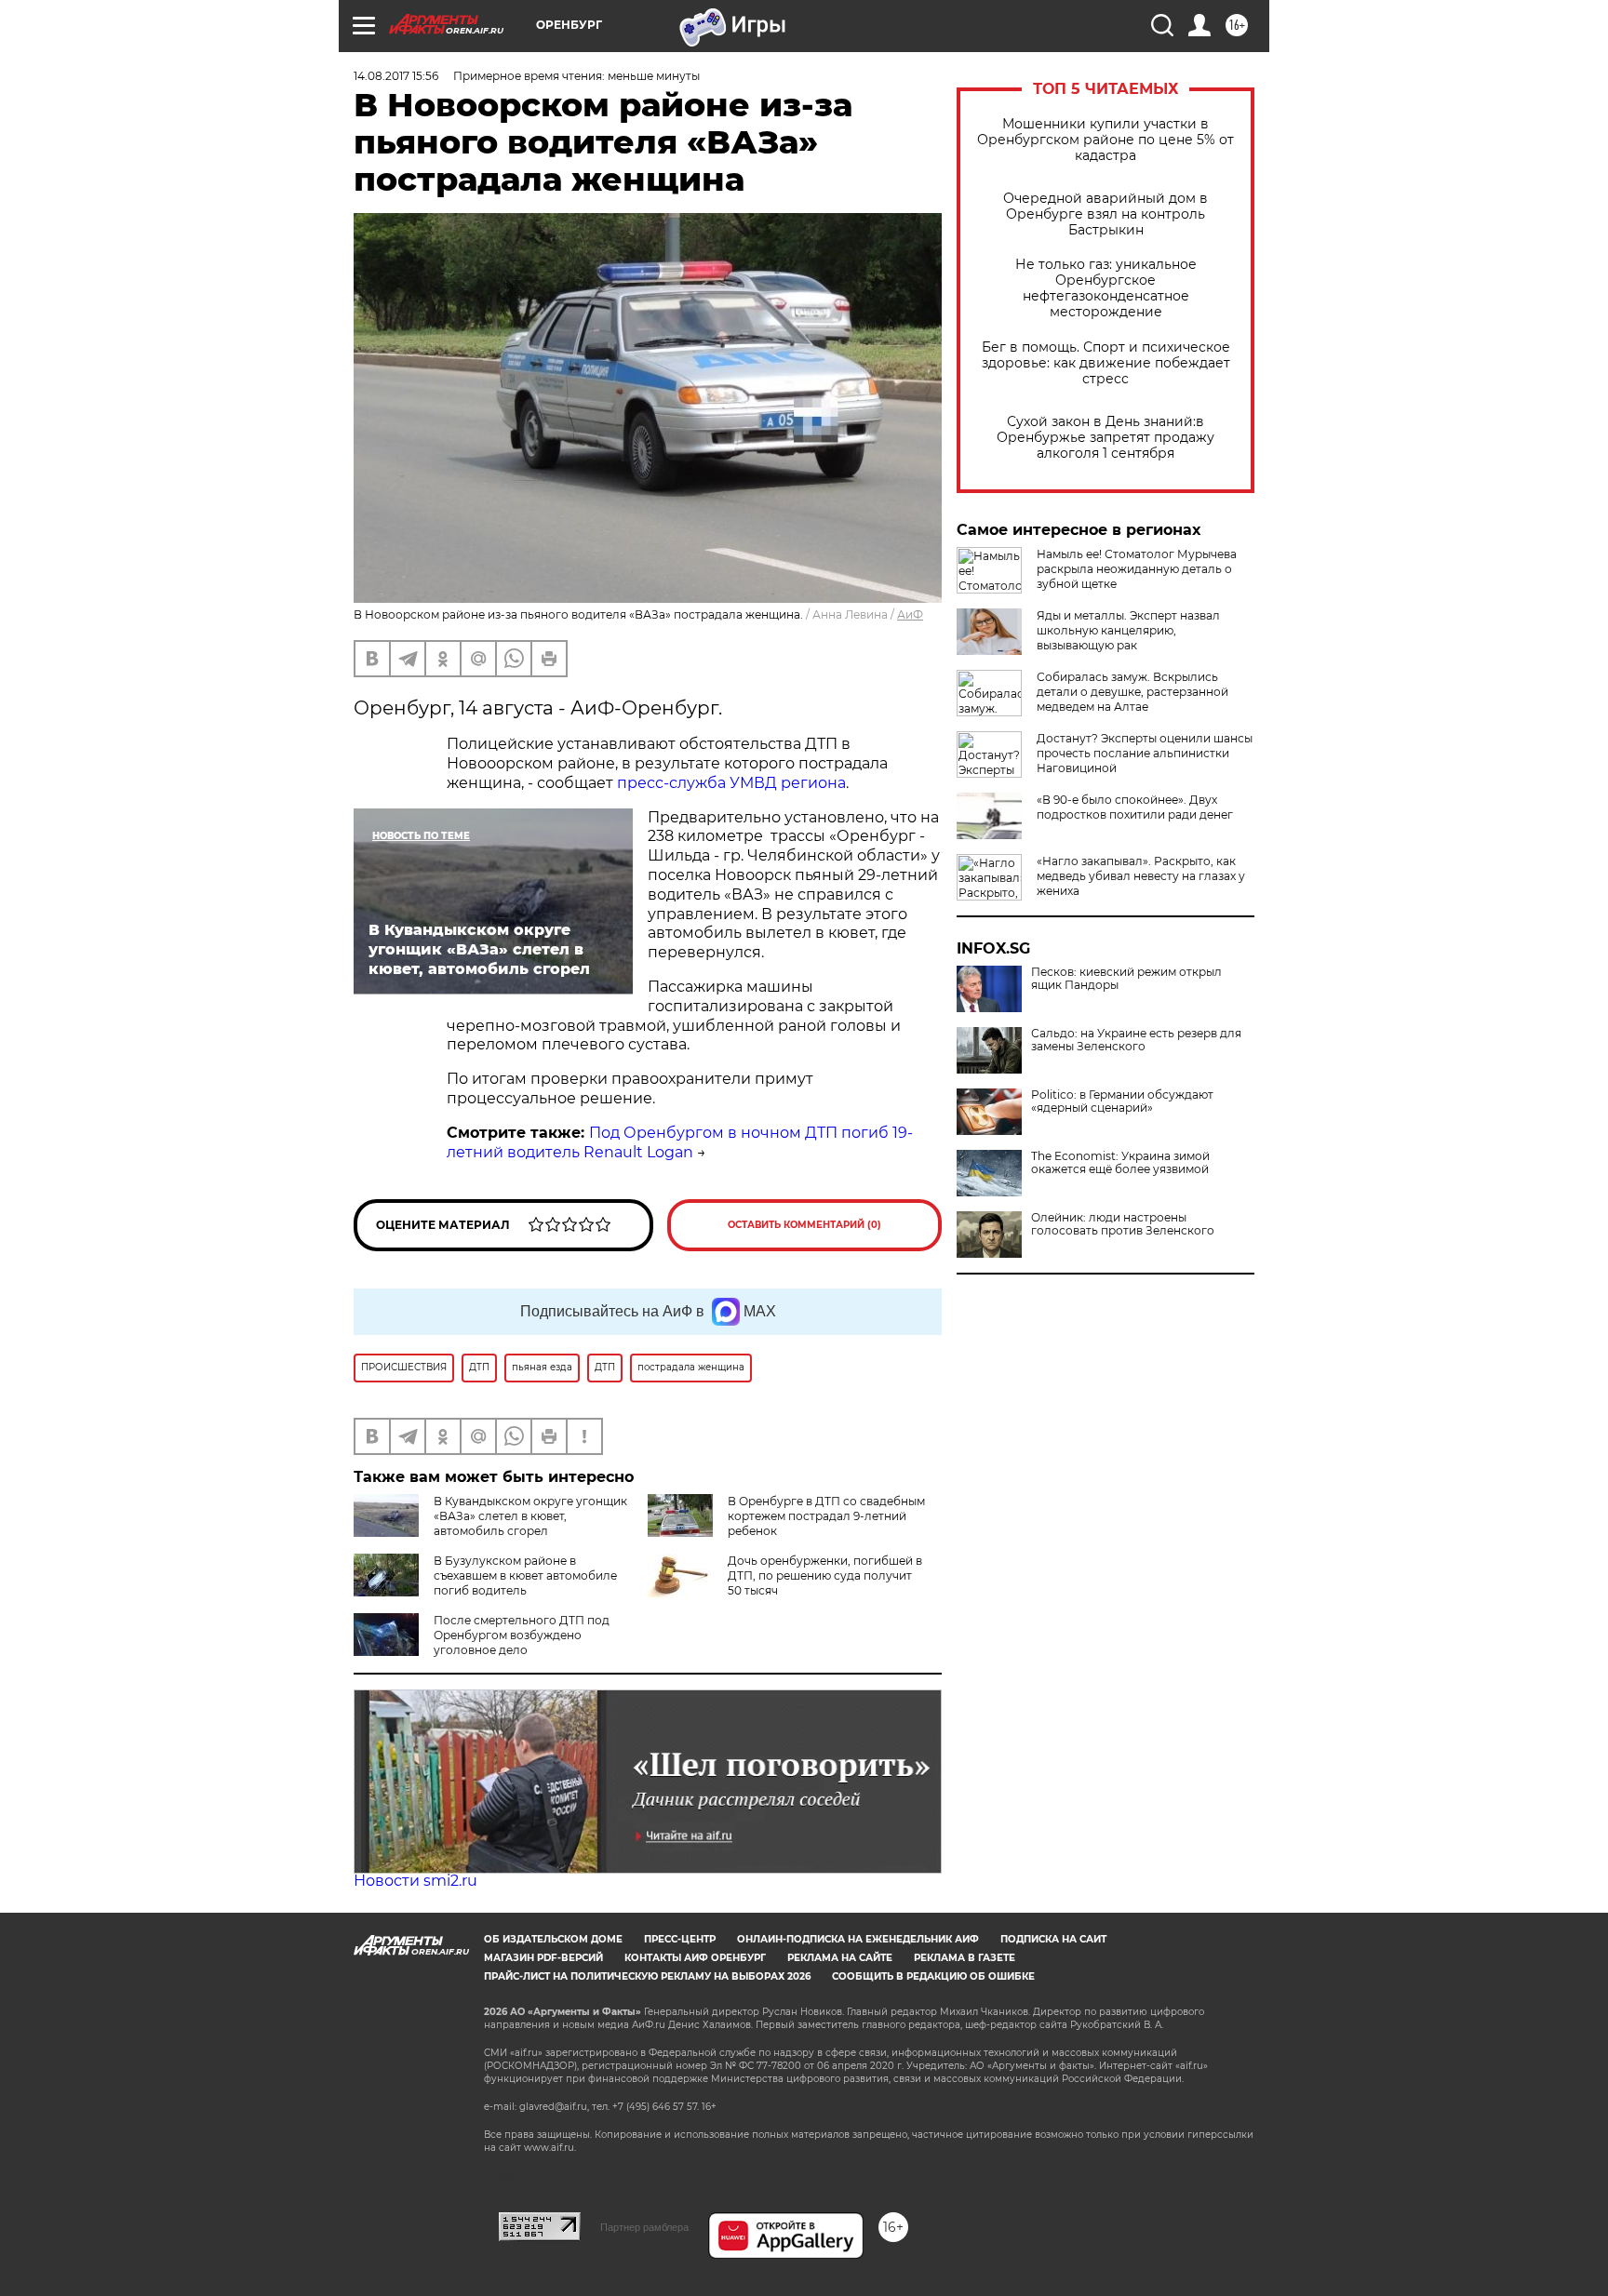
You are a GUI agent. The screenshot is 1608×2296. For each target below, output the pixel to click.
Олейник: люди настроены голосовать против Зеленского (1123, 1224)
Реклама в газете (965, 1958)
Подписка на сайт (1053, 1939)
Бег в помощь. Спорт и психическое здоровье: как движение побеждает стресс (1106, 363)
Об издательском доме (553, 1939)
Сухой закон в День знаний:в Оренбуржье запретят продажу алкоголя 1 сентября (1105, 438)
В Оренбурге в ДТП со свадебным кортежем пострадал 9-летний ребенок (826, 1516)
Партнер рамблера (644, 2227)
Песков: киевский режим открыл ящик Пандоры (1126, 979)
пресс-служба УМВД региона (731, 783)
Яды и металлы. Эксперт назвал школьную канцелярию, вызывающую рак (1128, 630)
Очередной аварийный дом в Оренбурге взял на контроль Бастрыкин (1105, 214)
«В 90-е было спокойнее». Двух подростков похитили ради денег (1135, 807)
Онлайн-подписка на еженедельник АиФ (858, 1939)
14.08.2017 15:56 (396, 76)
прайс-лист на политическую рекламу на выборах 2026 (647, 1976)
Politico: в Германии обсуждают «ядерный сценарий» (1122, 1101)
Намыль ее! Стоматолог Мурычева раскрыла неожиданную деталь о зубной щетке (1137, 569)
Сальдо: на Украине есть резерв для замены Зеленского (1136, 1040)
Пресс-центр (680, 1939)
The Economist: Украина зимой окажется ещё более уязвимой (1120, 1163)
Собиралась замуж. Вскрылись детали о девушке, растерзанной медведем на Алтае (1132, 692)
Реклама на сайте (840, 1958)
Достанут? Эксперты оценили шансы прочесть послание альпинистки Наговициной (1145, 753)
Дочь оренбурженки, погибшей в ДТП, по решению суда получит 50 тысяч (825, 1575)
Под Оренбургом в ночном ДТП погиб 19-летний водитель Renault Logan (680, 1142)
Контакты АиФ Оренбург (695, 1958)
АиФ (910, 614)
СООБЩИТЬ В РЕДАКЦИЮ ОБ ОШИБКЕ (933, 1976)
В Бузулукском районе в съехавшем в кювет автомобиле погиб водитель (525, 1575)
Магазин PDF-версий (543, 1958)
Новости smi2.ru (415, 1881)
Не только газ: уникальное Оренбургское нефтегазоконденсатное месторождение (1106, 288)
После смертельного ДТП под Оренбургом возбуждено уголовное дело (522, 1635)
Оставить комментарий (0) (804, 1225)
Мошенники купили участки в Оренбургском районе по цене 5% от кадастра (1105, 140)
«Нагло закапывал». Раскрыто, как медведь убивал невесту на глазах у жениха (1141, 876)
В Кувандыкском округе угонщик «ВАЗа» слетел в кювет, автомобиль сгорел (530, 1516)
